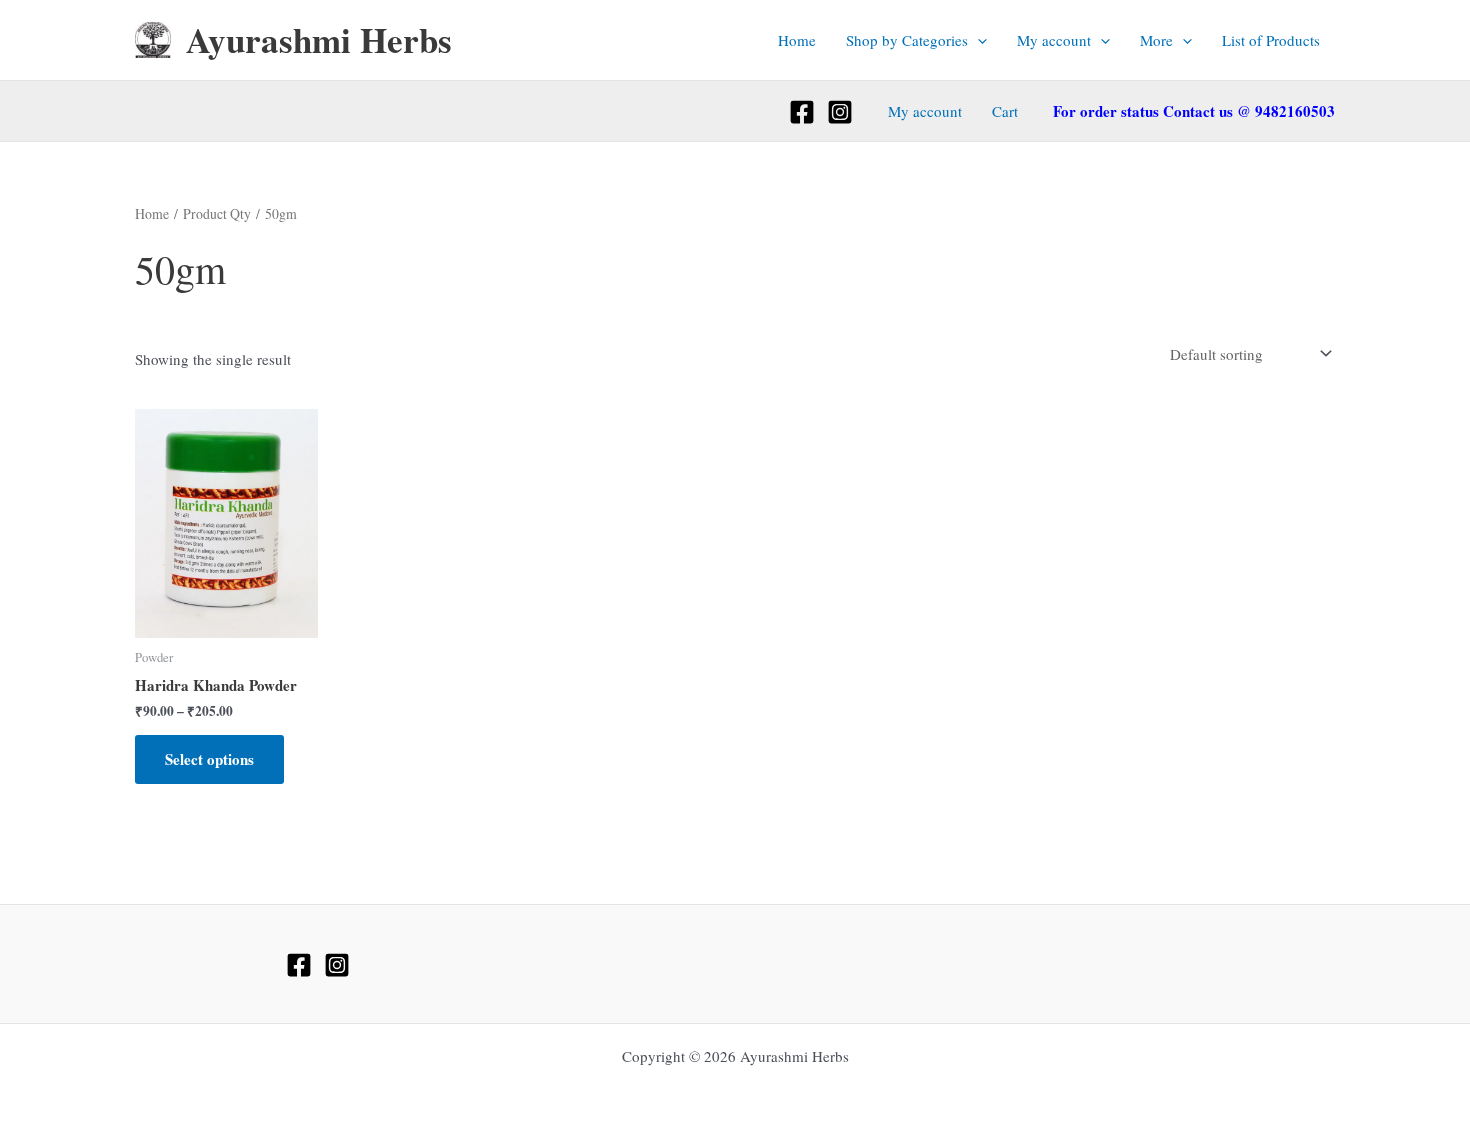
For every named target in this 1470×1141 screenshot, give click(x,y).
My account (1054, 40)
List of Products (1271, 40)
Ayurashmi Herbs (319, 39)
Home (797, 40)
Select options (209, 759)
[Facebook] (802, 112)
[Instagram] (840, 112)
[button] (977, 40)
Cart (1005, 111)
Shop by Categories (907, 40)
